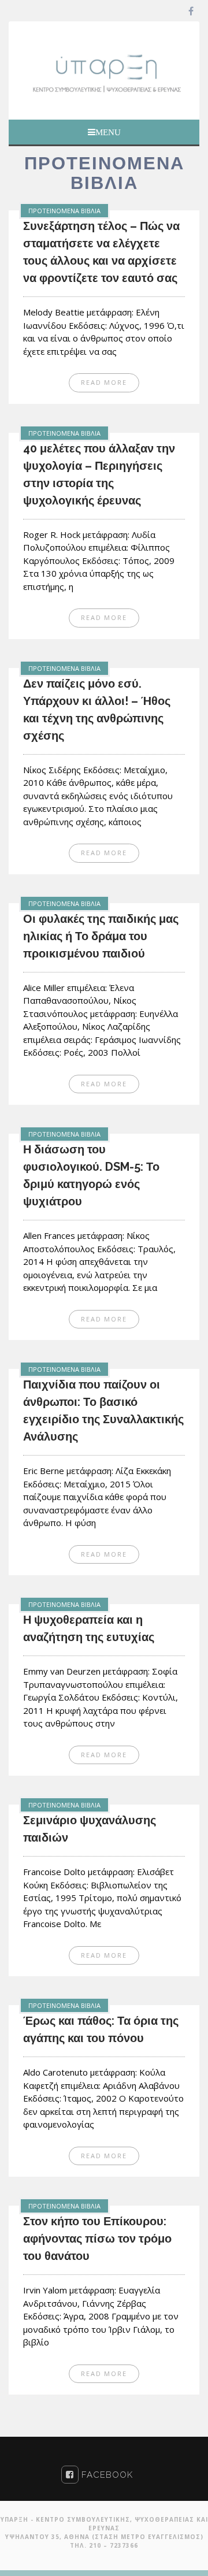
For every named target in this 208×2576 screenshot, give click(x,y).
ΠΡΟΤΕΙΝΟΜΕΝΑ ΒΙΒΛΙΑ (64, 211)
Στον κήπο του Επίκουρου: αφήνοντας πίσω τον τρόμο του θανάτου (97, 2239)
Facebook (106, 2475)
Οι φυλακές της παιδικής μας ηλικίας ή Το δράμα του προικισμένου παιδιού (101, 936)
